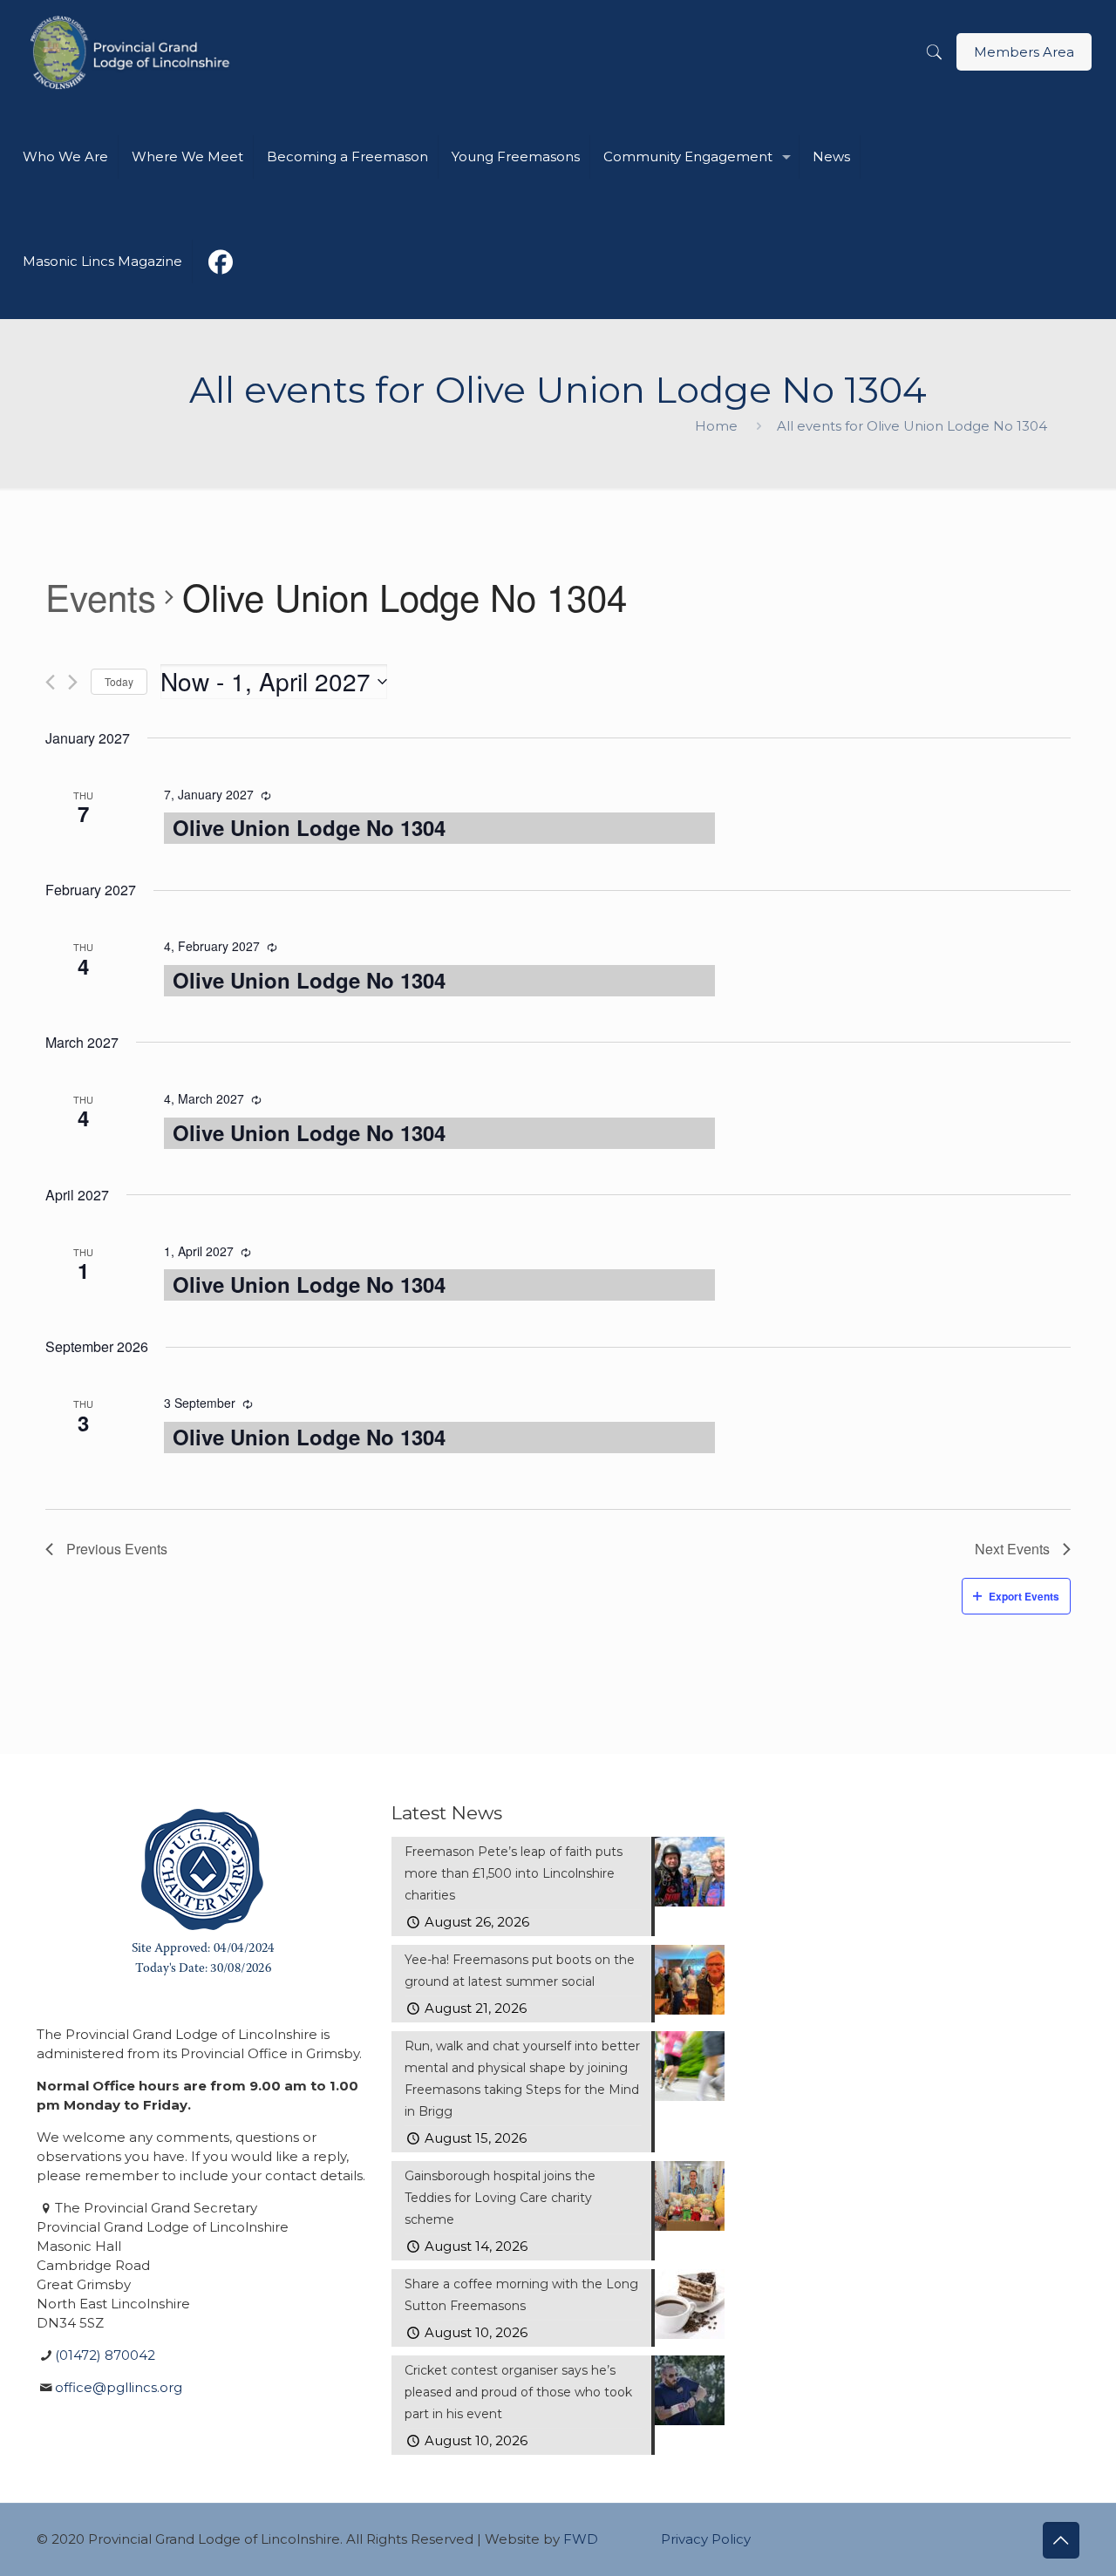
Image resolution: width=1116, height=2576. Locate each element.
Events (101, 597)
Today (119, 681)
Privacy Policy (706, 2539)
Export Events (1024, 1596)
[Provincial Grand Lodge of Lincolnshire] (133, 52)
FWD (581, 2539)
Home (716, 426)
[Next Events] (73, 682)
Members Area (1024, 52)
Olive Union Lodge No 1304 (309, 827)
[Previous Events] (50, 682)
